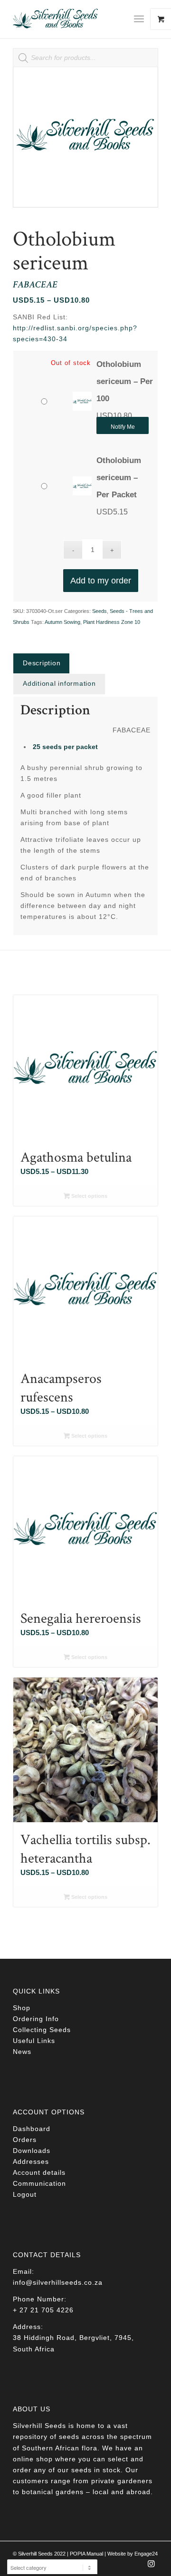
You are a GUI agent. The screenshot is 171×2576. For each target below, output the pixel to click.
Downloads (32, 2151)
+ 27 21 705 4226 (43, 2310)
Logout (25, 2194)
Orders (25, 2140)
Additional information (59, 683)
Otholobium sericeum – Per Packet (119, 478)
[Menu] (139, 19)
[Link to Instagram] (151, 2566)
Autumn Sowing (62, 622)
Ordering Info (36, 2019)
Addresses (31, 2161)
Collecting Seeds (42, 2030)
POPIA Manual (86, 2554)
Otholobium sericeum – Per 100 (125, 381)
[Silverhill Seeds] (71, 19)
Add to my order (101, 581)
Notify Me (123, 427)
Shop (22, 2008)
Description (42, 663)
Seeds (100, 611)
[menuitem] (142, 19)
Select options (89, 1196)
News (22, 2052)
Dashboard (32, 2129)
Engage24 (146, 2554)
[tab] (41, 663)
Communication (39, 2183)
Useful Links (34, 2041)
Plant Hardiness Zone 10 (112, 622)
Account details (39, 2172)
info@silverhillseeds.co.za (58, 2282)
